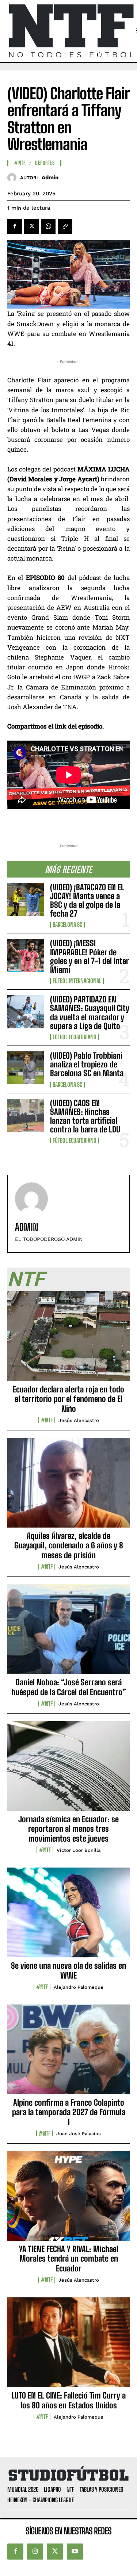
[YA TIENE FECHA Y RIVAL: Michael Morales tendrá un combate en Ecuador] (68, 2200)
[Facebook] (15, 226)
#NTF (20, 163)
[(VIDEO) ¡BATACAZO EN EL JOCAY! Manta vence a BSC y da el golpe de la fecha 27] (26, 899)
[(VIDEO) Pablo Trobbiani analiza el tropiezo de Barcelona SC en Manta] (26, 1068)
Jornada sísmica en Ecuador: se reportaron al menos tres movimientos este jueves (68, 1829)
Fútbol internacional (77, 981)
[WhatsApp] (48, 226)
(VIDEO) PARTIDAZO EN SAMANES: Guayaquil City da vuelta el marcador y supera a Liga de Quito (90, 1013)
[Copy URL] (65, 226)
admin (50, 177)
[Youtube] (75, 2552)
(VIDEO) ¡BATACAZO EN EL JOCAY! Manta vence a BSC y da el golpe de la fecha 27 (87, 901)
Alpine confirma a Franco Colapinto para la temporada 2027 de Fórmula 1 (69, 2112)
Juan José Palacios (79, 2134)
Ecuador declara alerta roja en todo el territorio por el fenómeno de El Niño (68, 1399)
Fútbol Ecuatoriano (75, 1037)
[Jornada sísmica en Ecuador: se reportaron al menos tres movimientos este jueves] (68, 1770)
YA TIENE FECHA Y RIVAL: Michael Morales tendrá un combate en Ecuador (69, 2259)
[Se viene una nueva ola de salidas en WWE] (68, 1916)
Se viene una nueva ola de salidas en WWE (68, 1970)
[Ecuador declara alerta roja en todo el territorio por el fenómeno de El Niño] (68, 1340)
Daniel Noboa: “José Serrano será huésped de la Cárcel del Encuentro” (69, 1687)
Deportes (45, 163)
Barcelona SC (67, 925)
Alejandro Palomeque (79, 1987)
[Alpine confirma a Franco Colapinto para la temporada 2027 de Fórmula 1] (68, 2053)
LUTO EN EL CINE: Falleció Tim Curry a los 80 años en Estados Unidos (68, 2400)
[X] (31, 226)
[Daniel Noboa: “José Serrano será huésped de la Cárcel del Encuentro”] (68, 1633)
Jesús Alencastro (79, 1420)
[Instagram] (35, 2552)
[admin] (14, 178)
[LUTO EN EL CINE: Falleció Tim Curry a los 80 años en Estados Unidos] (68, 2346)
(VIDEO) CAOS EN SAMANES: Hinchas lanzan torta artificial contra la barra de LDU (85, 1116)
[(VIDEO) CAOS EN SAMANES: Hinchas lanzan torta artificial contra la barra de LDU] (26, 1115)
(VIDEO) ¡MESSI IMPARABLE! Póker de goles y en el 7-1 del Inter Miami (90, 956)
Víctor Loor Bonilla (79, 1850)
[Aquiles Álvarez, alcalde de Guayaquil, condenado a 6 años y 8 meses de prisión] (68, 1487)
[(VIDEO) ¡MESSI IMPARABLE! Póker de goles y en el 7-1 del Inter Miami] (26, 955)
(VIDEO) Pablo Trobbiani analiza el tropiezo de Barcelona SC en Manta (87, 1064)
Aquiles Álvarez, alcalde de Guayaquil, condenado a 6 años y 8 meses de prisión (69, 1545)
